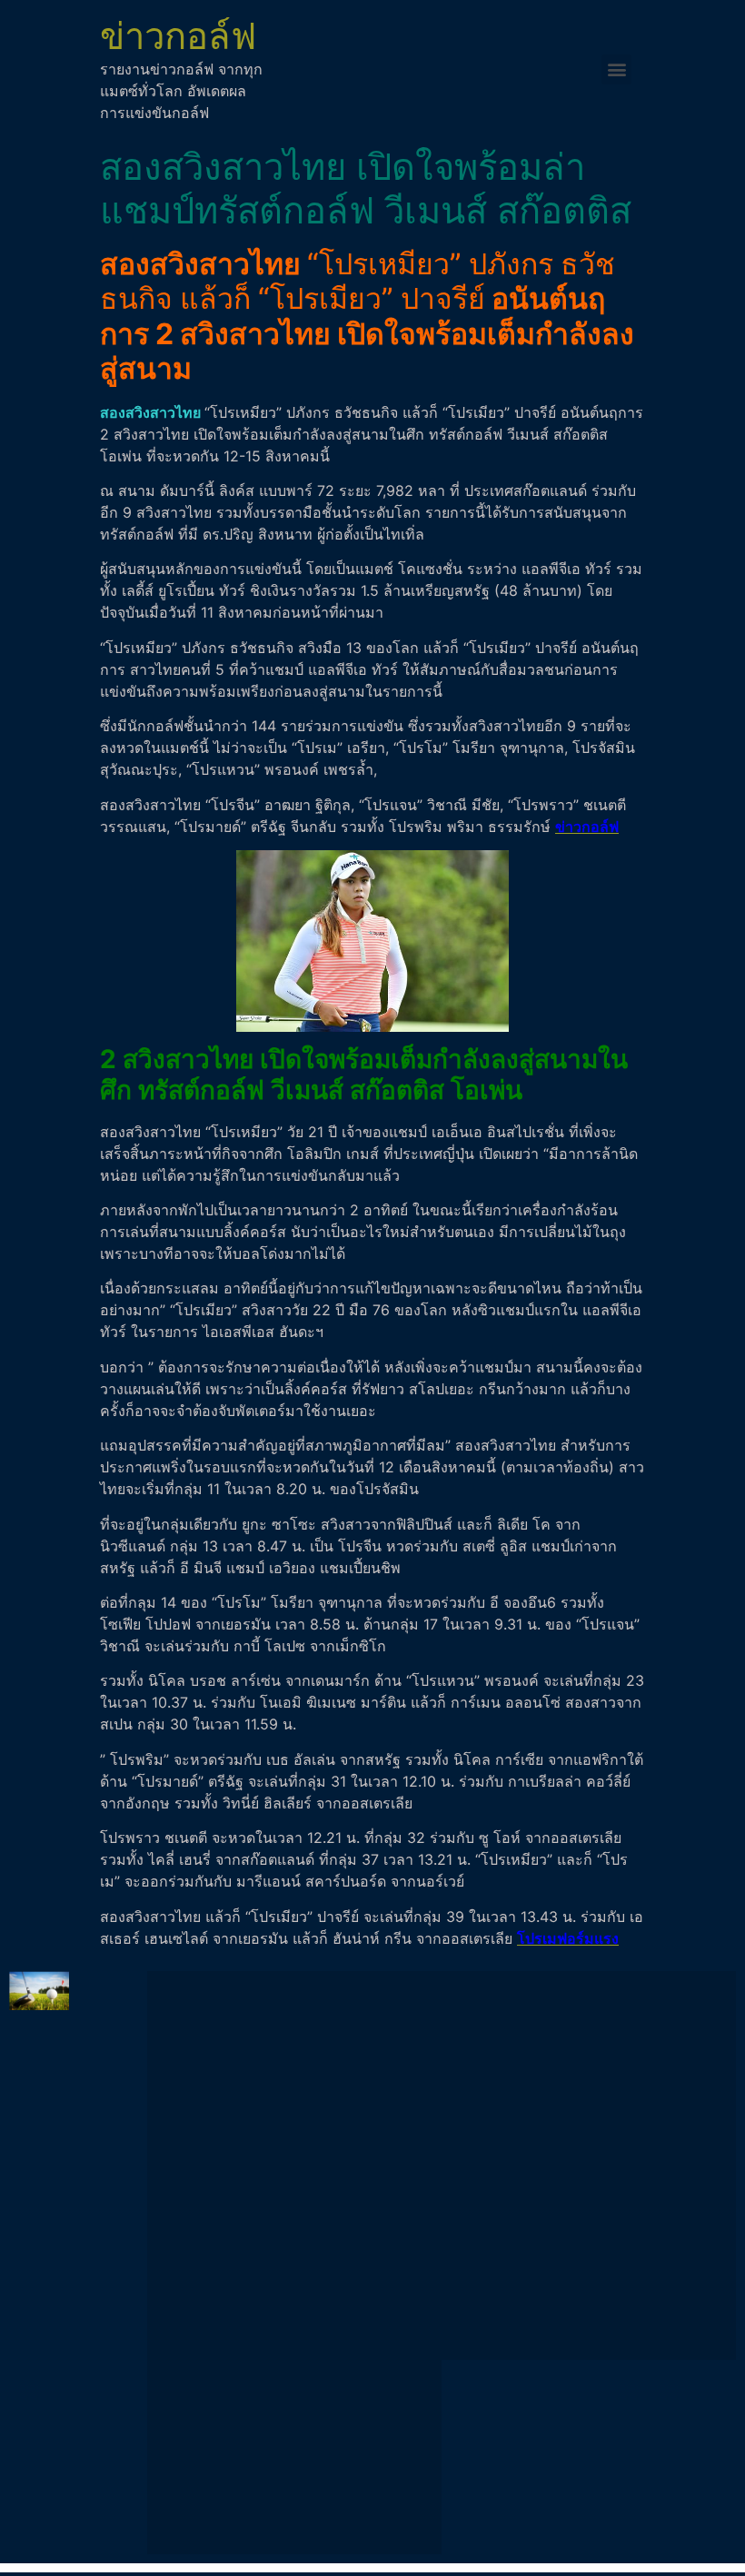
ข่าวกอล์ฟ (178, 36)
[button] (616, 69)
